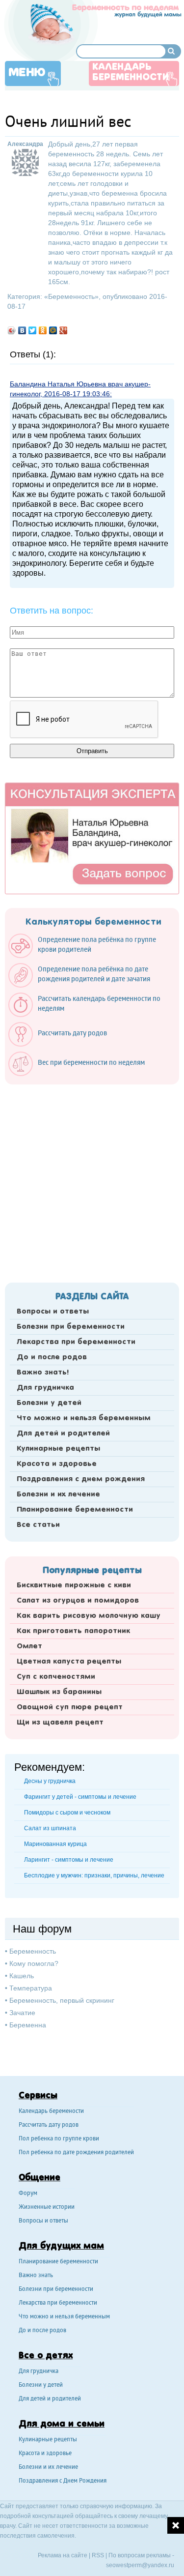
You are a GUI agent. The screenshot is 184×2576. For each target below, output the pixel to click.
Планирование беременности (75, 1510)
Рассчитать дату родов (49, 2125)
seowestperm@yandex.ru (140, 2565)
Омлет (29, 1646)
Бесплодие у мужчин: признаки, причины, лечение (94, 1875)
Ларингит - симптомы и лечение (69, 1860)
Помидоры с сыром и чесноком (67, 1813)
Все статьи (38, 1525)
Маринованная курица (55, 1844)
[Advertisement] (92, 1181)
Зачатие (22, 2013)
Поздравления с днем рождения (81, 1479)
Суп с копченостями (56, 1677)
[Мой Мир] (53, 330)
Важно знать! (43, 1373)
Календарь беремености (51, 2112)
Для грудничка (45, 1388)
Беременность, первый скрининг (62, 2000)
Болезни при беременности (71, 1327)
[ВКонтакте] (22, 330)
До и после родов (52, 1357)
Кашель (22, 1976)
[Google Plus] (64, 330)
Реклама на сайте (63, 2555)
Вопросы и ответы (53, 1312)
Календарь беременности (131, 73)
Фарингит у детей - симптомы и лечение (80, 1797)
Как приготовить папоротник (73, 1631)
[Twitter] (33, 330)
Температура (31, 1988)
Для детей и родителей (63, 1434)
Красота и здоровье (57, 1464)
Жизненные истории (47, 2208)
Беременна (28, 2025)
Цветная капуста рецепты (69, 1662)
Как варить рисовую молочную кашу (89, 1616)
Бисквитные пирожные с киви (74, 1585)
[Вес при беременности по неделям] (81, 1074)
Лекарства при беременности (76, 1342)
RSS (98, 2555)
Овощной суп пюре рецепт (70, 1707)
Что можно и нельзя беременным (84, 1418)
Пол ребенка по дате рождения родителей (76, 2153)
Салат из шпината (50, 1828)
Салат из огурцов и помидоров (78, 1601)
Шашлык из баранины (59, 1692)
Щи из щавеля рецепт (60, 1723)
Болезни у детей (49, 1403)
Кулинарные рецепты (58, 1449)
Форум (28, 2194)
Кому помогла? (34, 1963)
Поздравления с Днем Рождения (63, 2481)
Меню (27, 73)
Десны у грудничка (50, 1781)
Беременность (71, 296)
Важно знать (36, 2276)
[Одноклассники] (43, 330)
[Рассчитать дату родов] (63, 1044)
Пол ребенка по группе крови (59, 2139)
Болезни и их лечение (58, 1494)
